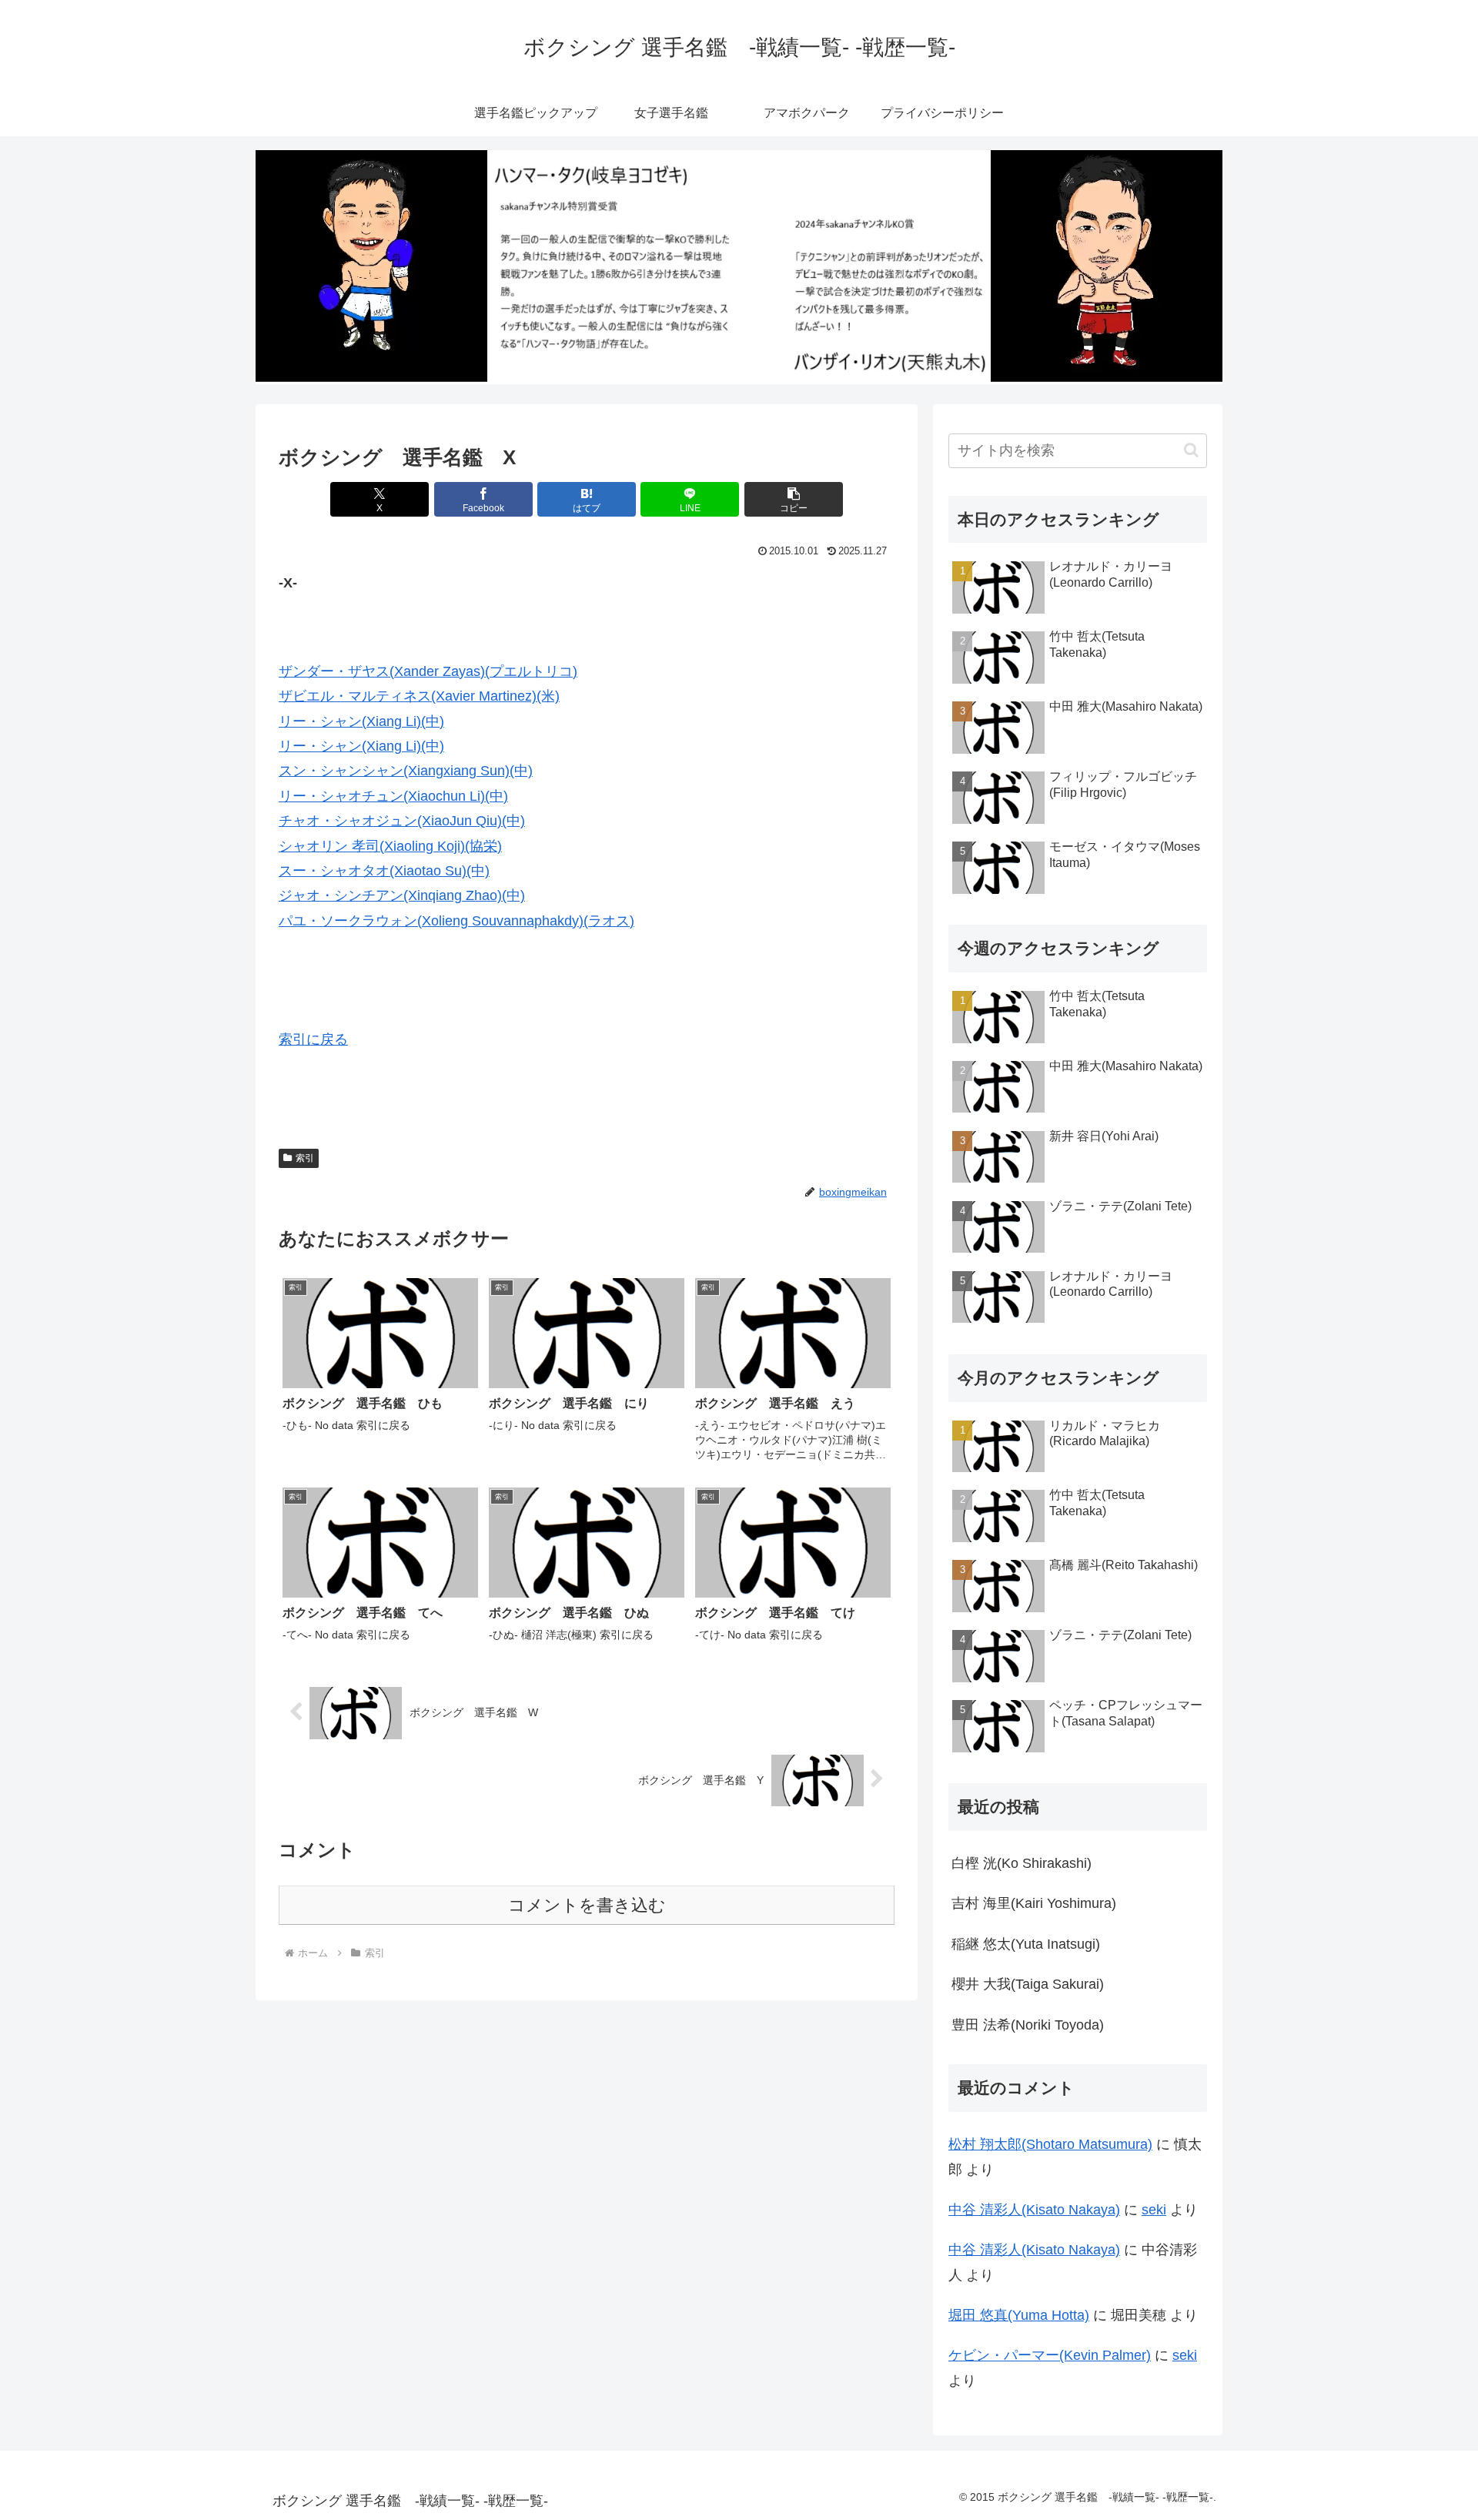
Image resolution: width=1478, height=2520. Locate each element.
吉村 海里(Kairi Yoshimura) (1034, 1903)
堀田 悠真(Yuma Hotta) (1019, 2315)
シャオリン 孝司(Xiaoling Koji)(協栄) (390, 846)
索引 (305, 1158)
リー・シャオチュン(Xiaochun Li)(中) (393, 796)
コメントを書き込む (587, 1905)
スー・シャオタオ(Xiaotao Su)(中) (384, 871)
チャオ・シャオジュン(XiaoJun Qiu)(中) (402, 821)
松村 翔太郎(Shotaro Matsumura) (1050, 2144)
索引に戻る (313, 1039)
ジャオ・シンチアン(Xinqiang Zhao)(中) (402, 895)
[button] (794, 499)
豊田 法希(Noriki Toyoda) (1028, 2025)
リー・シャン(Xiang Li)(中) (361, 721)
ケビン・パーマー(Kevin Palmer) (1050, 2355)
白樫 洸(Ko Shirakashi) (1022, 1863)
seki (1154, 2210)
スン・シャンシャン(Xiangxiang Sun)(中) (406, 771)
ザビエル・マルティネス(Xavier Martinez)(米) (419, 696)
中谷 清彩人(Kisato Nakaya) (1034, 2210)
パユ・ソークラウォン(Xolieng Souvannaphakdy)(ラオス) (456, 921)
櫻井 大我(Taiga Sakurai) (1028, 1984)
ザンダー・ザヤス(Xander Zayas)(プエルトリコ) (428, 671)
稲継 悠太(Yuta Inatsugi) (1026, 1944)
